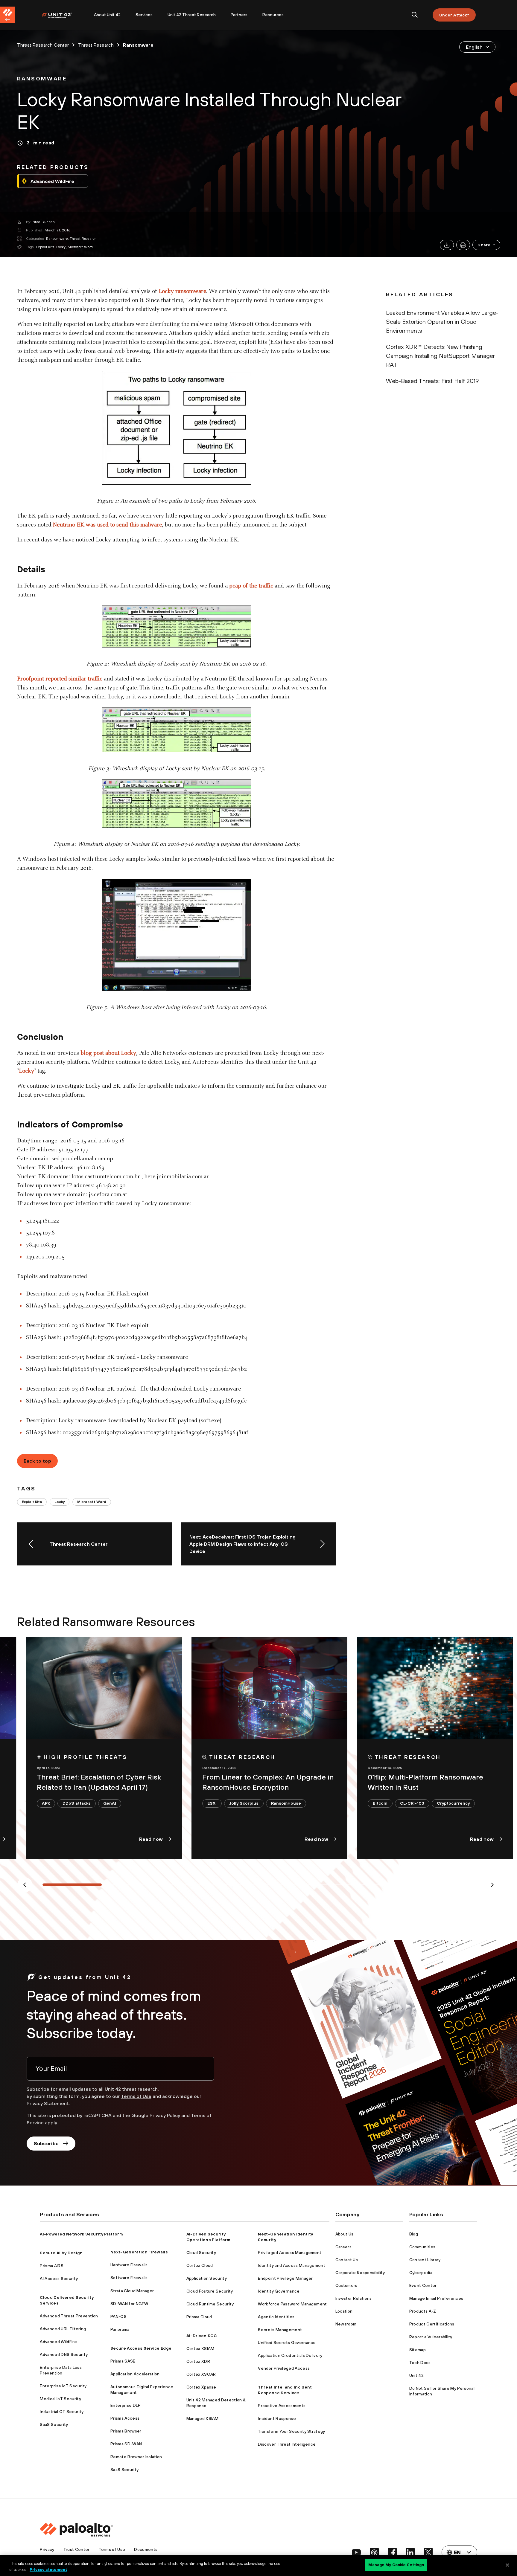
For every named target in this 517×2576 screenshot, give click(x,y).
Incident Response (277, 2418)
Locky (61, 247)
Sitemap (418, 2350)
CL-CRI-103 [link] (412, 1803)
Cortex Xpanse (201, 2387)
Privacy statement (48, 2570)
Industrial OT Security (62, 2412)
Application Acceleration (135, 2374)
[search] (415, 15)
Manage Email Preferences (436, 2298)
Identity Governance (279, 2291)
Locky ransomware (182, 292)
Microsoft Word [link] (92, 1502)
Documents (146, 2549)
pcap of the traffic (251, 586)
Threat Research (83, 239)
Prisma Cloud (199, 2317)
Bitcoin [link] (380, 1803)
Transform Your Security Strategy (291, 2431)
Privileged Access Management (290, 2253)
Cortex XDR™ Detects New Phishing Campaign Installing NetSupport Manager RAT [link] (440, 356)
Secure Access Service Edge (141, 2348)
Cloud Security (201, 2253)
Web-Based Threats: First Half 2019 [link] (432, 381)
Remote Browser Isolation (136, 2457)
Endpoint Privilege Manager (285, 2278)
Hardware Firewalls (129, 2265)
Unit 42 (416, 2375)
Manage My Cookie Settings (396, 2565)
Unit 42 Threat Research (192, 15)
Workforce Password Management (292, 2304)
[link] (42, 79)
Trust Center (77, 2549)
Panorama (120, 2329)
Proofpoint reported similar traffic (60, 679)
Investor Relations (354, 2298)
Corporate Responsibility (360, 2273)
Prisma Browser (126, 2431)
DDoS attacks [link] (77, 1803)
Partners (239, 15)
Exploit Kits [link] (32, 1502)
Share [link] (484, 245)
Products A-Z (423, 2311)
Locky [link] (60, 1502)
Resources (273, 15)
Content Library (425, 2260)
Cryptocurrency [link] (453, 1803)
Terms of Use (136, 2096)
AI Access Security (59, 2279)
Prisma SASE (123, 2361)
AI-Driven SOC (202, 2336)
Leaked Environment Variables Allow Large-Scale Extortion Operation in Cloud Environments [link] (442, 322)
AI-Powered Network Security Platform (81, 2234)
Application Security (207, 2278)
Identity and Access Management (292, 2265)
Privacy (47, 2549)
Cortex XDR (198, 2361)
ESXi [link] (212, 1803)
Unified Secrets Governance (287, 2342)
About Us (345, 2234)
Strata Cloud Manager (132, 2291)
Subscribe (46, 2143)
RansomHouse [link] (286, 1803)
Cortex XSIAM (200, 2348)
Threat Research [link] (96, 45)
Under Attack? (454, 15)
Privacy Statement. (48, 2103)
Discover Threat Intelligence (287, 2444)
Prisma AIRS (52, 2266)
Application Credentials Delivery (290, 2355)
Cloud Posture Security (210, 2291)
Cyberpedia (421, 2273)
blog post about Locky (108, 1053)
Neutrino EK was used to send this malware (107, 525)
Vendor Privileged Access (284, 2368)
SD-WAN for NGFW (129, 2304)
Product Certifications (432, 2324)
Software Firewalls (129, 2278)
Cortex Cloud (200, 2265)
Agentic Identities (276, 2317)
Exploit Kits (45, 247)
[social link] (356, 2552)
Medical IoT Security (60, 2399)
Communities (422, 2247)
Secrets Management (280, 2330)
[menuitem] (64, 15)
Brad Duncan (44, 222)
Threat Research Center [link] (43, 45)
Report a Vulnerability (431, 2337)
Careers (343, 2247)
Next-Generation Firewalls (139, 2252)
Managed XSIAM (203, 2418)
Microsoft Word (80, 247)
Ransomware (57, 239)
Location (344, 2311)
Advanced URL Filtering (63, 2329)
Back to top (38, 1461)
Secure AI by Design (61, 2253)
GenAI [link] (110, 1803)
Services (144, 15)
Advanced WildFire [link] (52, 181)
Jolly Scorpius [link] (244, 1803)
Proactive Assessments (282, 2406)
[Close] (507, 2565)
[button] (486, 245)
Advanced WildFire (58, 2342)
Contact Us (347, 2260)
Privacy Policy (165, 2115)
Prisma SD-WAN (126, 2444)
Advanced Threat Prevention (69, 2316)
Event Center (423, 2285)
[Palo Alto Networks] (61, 15)
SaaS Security (54, 2424)
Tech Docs (420, 2363)
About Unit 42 (107, 15)
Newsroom (346, 2324)
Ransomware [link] (138, 45)
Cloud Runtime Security (210, 2304)
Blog (414, 2234)
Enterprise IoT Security (63, 2386)
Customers (346, 2285)
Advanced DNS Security (64, 2354)
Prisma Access (125, 2418)
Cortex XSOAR (201, 2374)
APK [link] (46, 1803)
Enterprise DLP (126, 2405)
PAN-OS (118, 2316)
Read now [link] (151, 1839)
